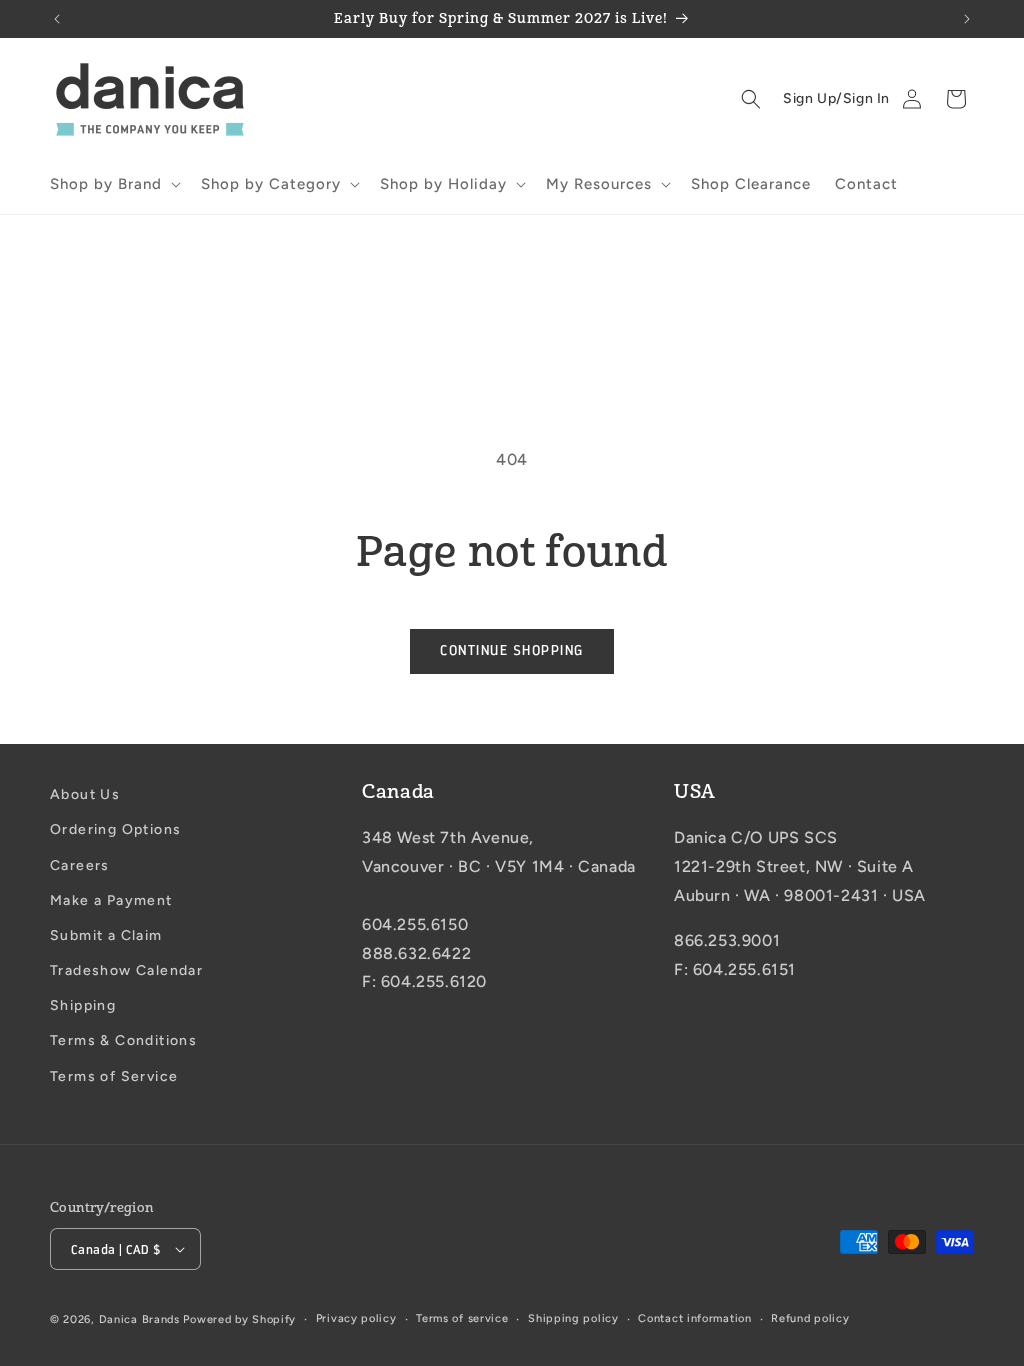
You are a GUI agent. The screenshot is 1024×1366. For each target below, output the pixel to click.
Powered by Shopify (239, 1319)
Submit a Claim (106, 935)
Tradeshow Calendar (126, 970)
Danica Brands (139, 1319)
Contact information (694, 1318)
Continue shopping (512, 650)
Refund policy (810, 1318)
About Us (85, 794)
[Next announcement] (967, 19)
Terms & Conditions (123, 1040)
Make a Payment (111, 900)
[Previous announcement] (57, 19)
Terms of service (462, 1318)
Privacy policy (356, 1318)
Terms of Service (114, 1076)
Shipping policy (573, 1318)
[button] (113, 185)
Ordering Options (115, 829)
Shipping (83, 1005)
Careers (80, 865)
